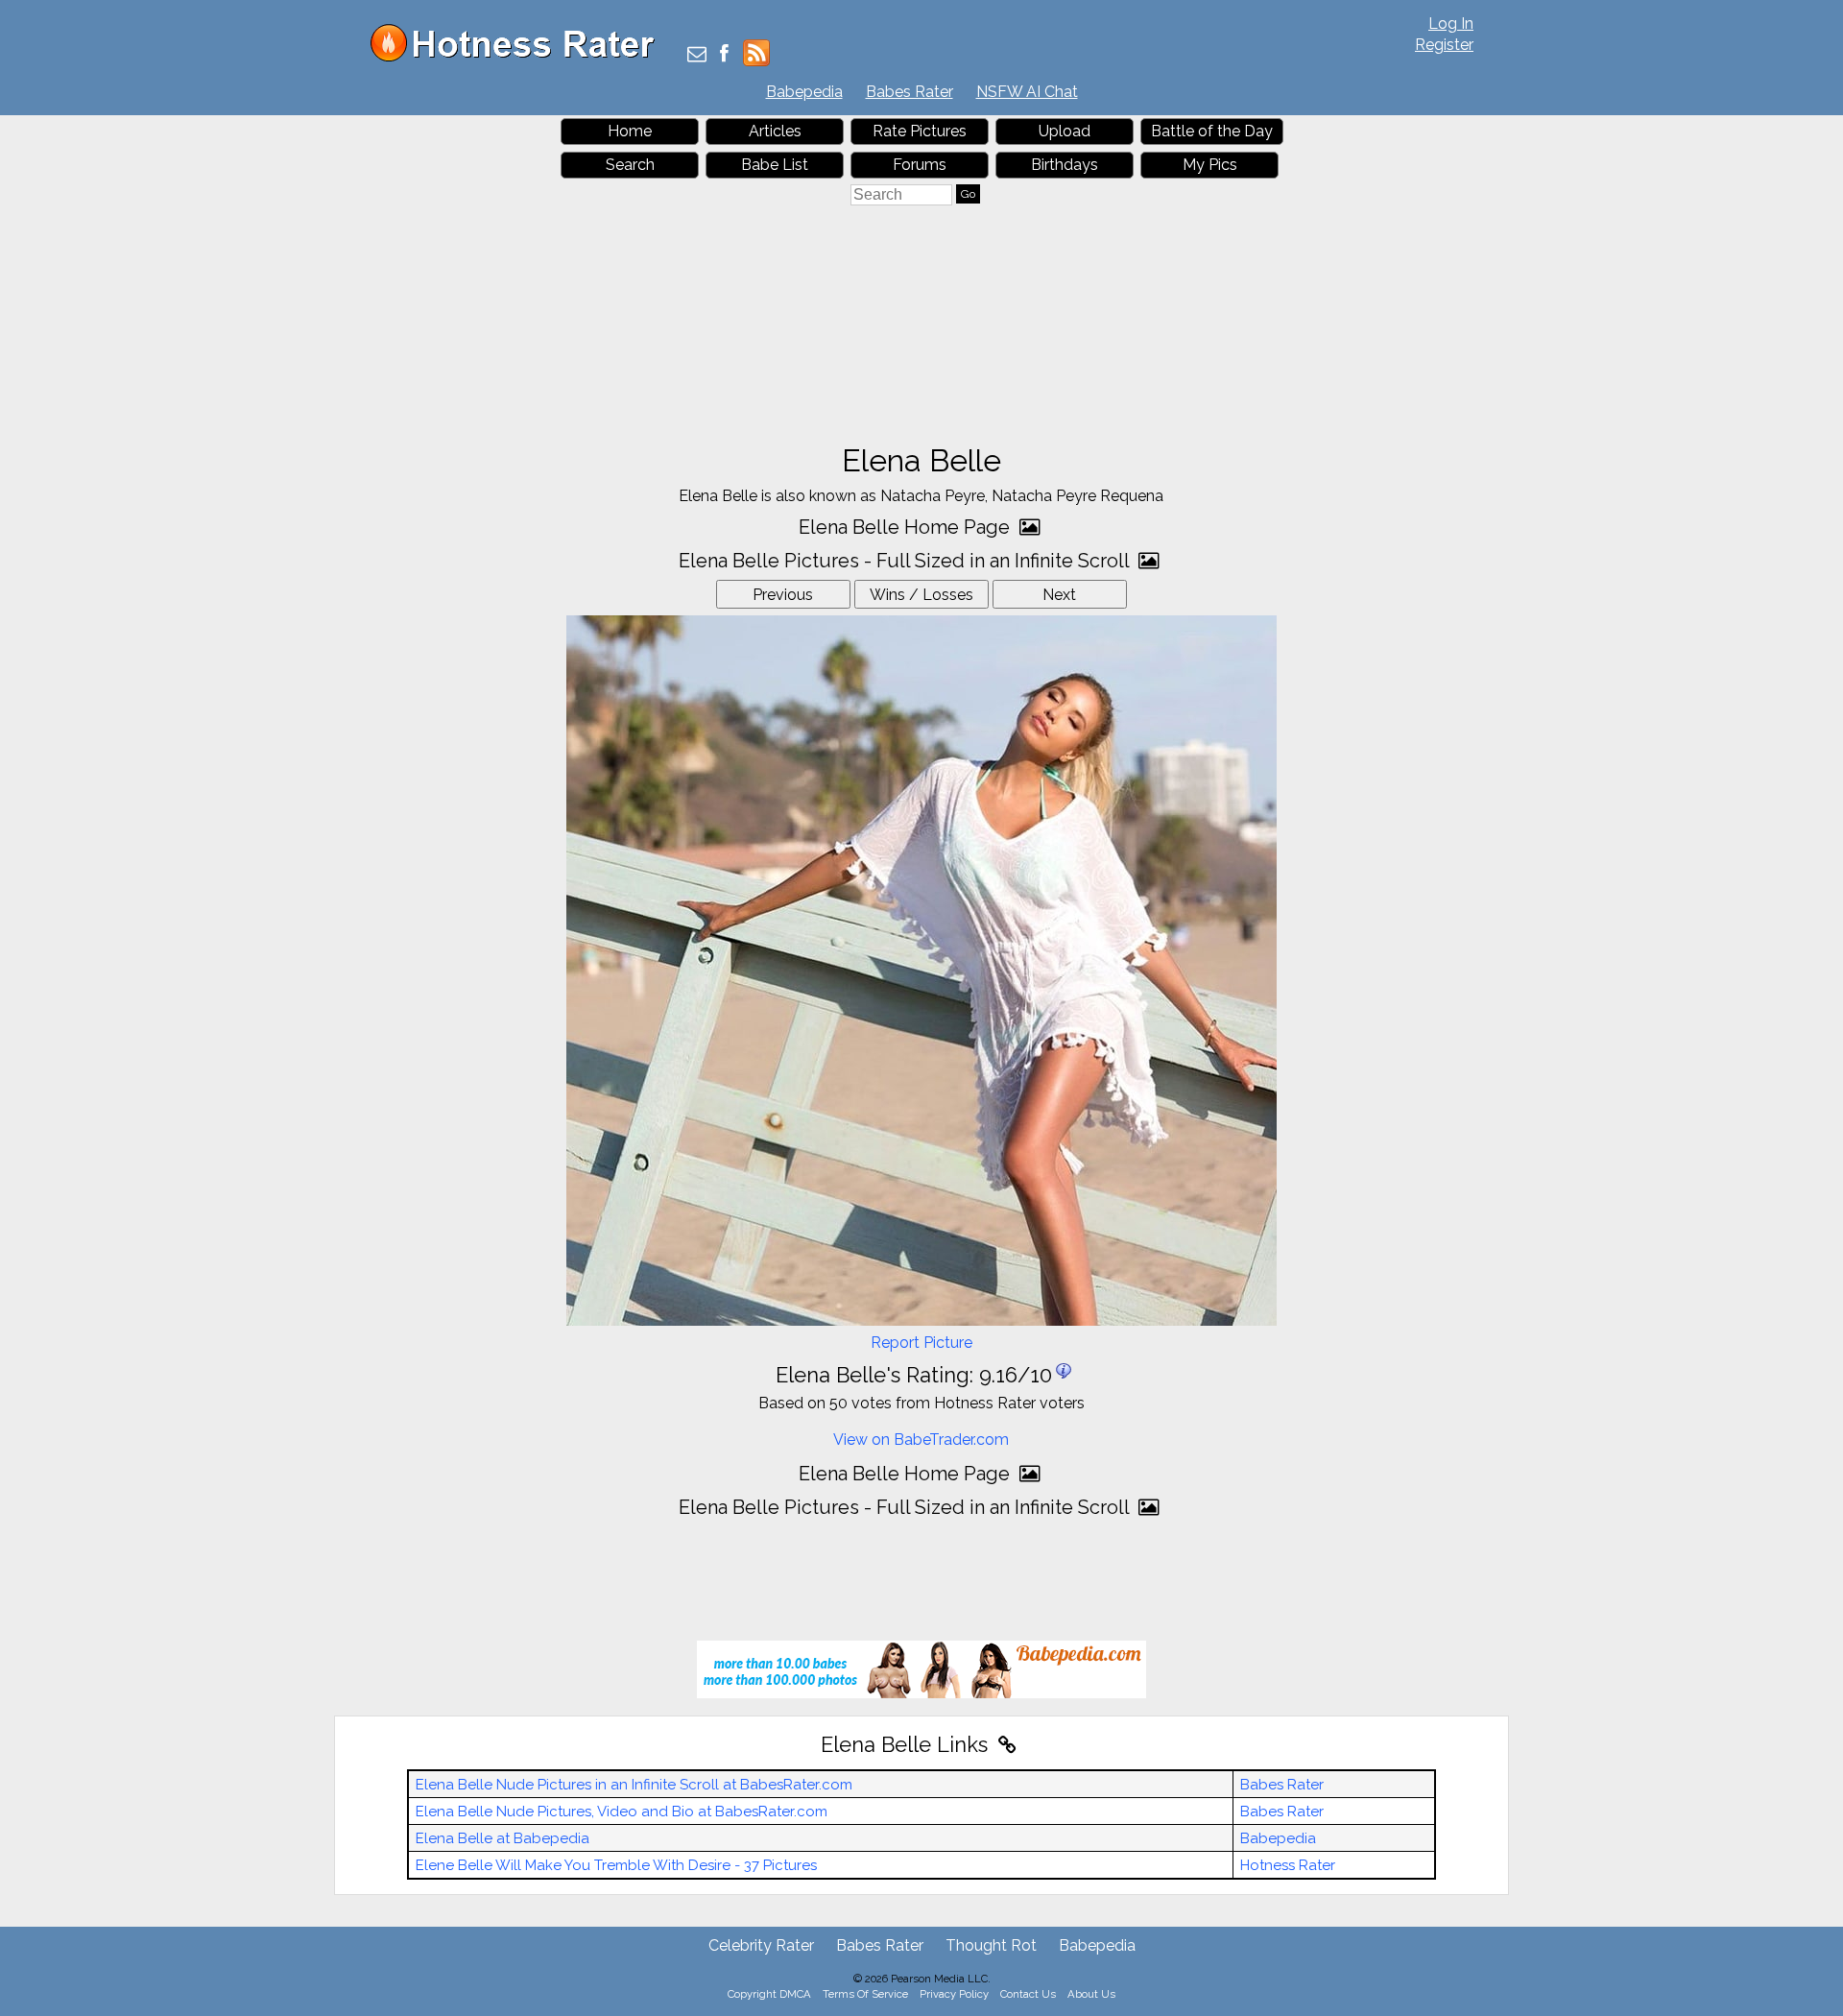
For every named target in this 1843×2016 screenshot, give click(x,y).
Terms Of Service (865, 1994)
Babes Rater (910, 92)
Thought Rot (991, 1945)
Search (630, 165)
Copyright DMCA (769, 1994)
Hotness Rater (1288, 1865)
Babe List (775, 165)
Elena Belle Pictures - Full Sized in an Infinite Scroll (906, 561)
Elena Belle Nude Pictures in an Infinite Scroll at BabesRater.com (634, 1785)
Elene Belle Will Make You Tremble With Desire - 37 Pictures (616, 1865)
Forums (920, 165)
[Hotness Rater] (519, 57)
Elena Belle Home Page (907, 527)
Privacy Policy (954, 1994)
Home (630, 131)
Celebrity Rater (761, 1945)
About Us (1091, 1994)
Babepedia (804, 92)
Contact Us (1028, 1994)
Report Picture (921, 1343)
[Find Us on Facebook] (724, 55)
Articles (775, 131)
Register (1444, 45)
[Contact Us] (697, 55)
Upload (1065, 131)
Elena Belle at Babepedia (503, 1838)
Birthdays (1065, 165)
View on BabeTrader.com (921, 1440)
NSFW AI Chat (1027, 92)
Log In (1451, 24)
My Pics (1210, 165)
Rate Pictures (920, 131)
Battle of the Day (1212, 131)
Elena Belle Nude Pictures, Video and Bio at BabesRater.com (622, 1812)
